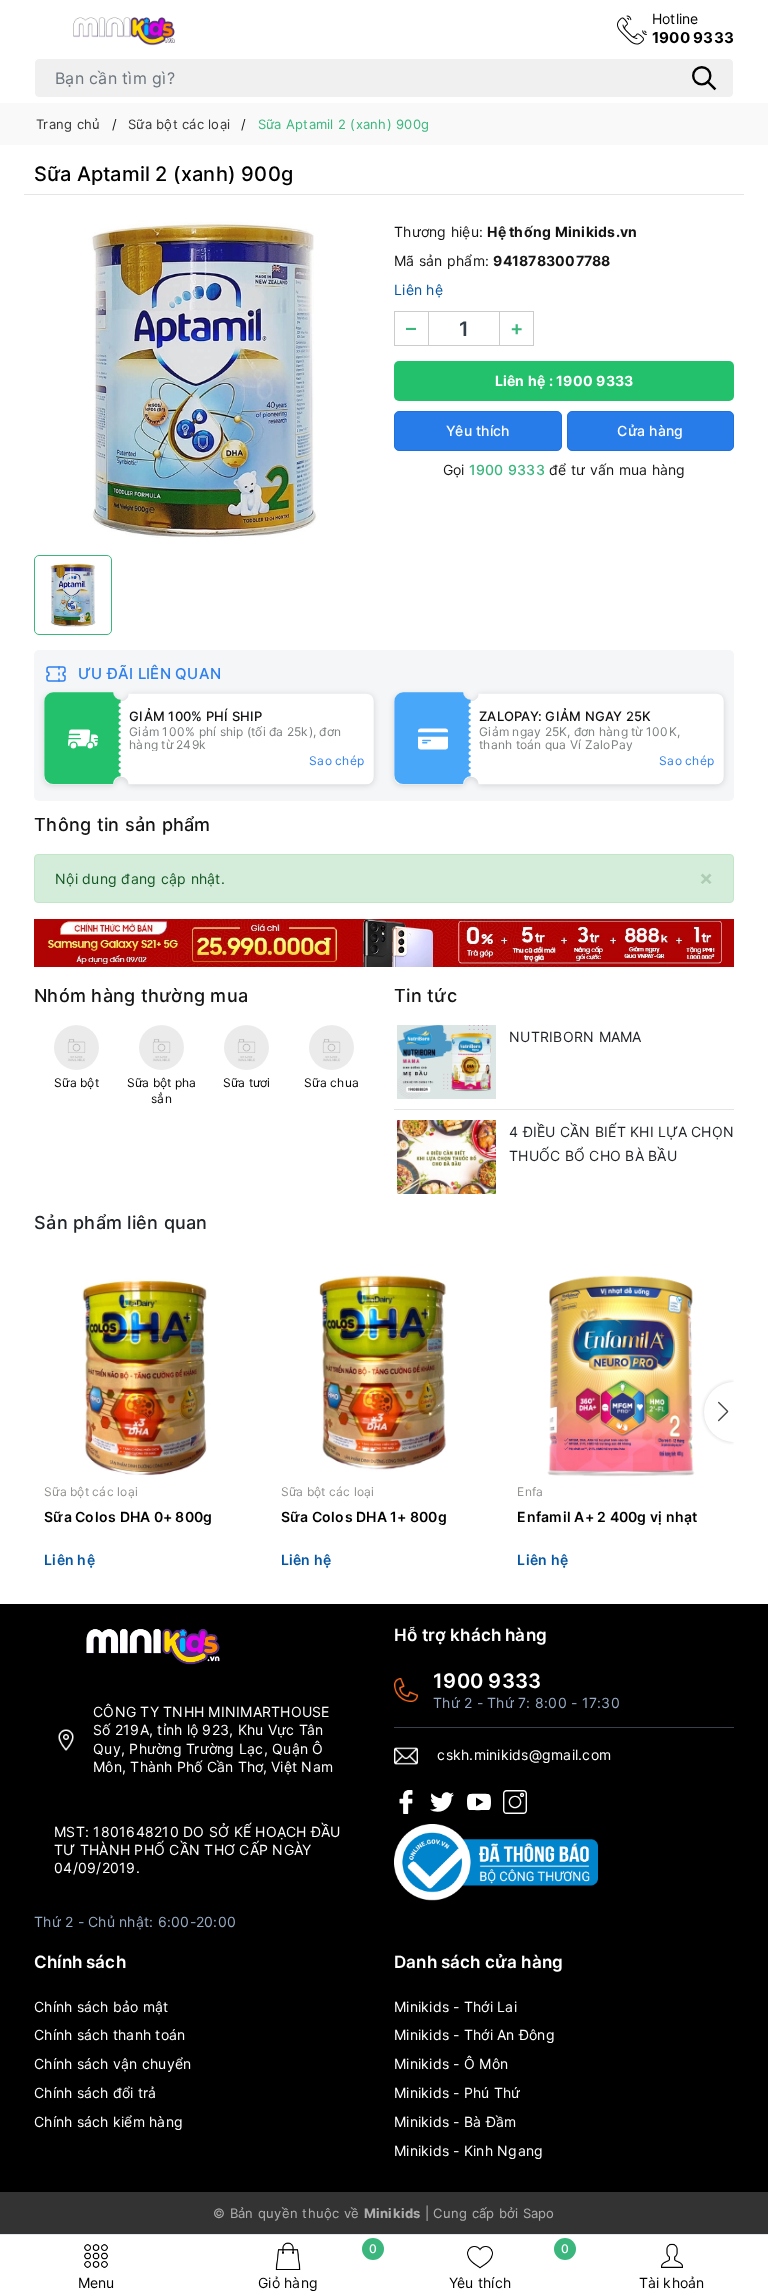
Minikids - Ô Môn (451, 2063)
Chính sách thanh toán (109, 2034)
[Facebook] (406, 1800)
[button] (719, 1412)
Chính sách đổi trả (95, 2092)
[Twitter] (442, 1800)
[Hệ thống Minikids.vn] (124, 30)
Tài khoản (671, 2282)
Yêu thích (509, 2266)
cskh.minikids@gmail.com (524, 1754)
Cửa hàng (650, 430)
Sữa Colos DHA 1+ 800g (364, 1516)
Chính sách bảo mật (101, 2006)
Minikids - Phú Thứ (457, 2092)
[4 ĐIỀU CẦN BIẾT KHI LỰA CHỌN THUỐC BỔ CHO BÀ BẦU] (446, 1157)
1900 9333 (693, 28)
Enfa (530, 1491)
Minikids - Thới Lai (455, 2006)
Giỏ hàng (317, 2266)
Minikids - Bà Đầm (455, 2121)
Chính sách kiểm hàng (108, 2121)
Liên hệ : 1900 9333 (564, 380)
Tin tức (425, 995)
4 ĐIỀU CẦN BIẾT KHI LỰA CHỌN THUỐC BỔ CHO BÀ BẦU (621, 1143)
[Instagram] (515, 1800)
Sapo (539, 2213)
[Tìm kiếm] (704, 78)
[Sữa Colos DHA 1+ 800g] (384, 1372)
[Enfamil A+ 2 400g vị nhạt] (620, 1372)
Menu (96, 2282)
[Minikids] (384, 941)
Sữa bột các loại (91, 1491)
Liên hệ (418, 289)
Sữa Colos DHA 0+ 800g (128, 1516)
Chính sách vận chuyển (112, 2063)
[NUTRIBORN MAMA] (446, 1062)
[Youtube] (479, 1800)
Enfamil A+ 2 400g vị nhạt (607, 1516)
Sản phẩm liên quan (121, 1222)
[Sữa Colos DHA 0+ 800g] (147, 1372)
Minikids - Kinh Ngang (468, 2150)
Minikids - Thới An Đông (474, 2034)
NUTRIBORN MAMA (575, 1036)
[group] (204, 380)
